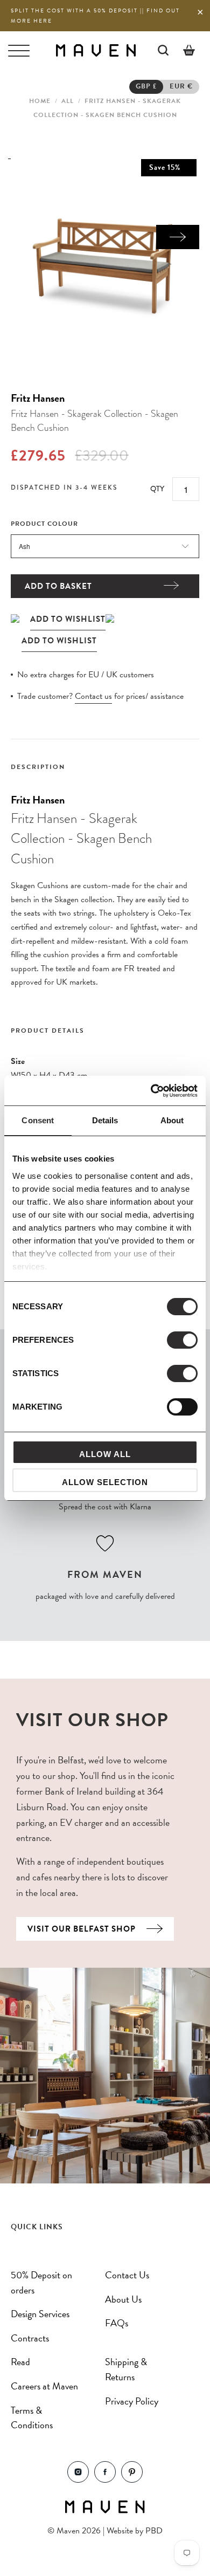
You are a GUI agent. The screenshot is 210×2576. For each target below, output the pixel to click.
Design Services (40, 2314)
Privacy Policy (132, 2401)
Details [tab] (105, 1120)
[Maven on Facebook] (105, 2480)
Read (20, 2362)
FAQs (117, 2323)
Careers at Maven (44, 2386)
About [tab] (172, 1120)
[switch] (182, 1340)
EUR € (181, 86)
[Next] (178, 237)
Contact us (93, 696)
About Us (123, 2299)
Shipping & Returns (126, 2369)
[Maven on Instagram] (78, 2480)
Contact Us (127, 2275)
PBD (154, 2531)
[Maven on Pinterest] (132, 2480)
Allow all (105, 1454)
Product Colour (44, 524)
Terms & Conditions (32, 2418)
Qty (157, 489)
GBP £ (146, 86)
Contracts (30, 2338)
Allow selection (105, 1482)
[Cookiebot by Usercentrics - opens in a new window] (151, 1091)
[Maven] (96, 50)
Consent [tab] (38, 1120)
